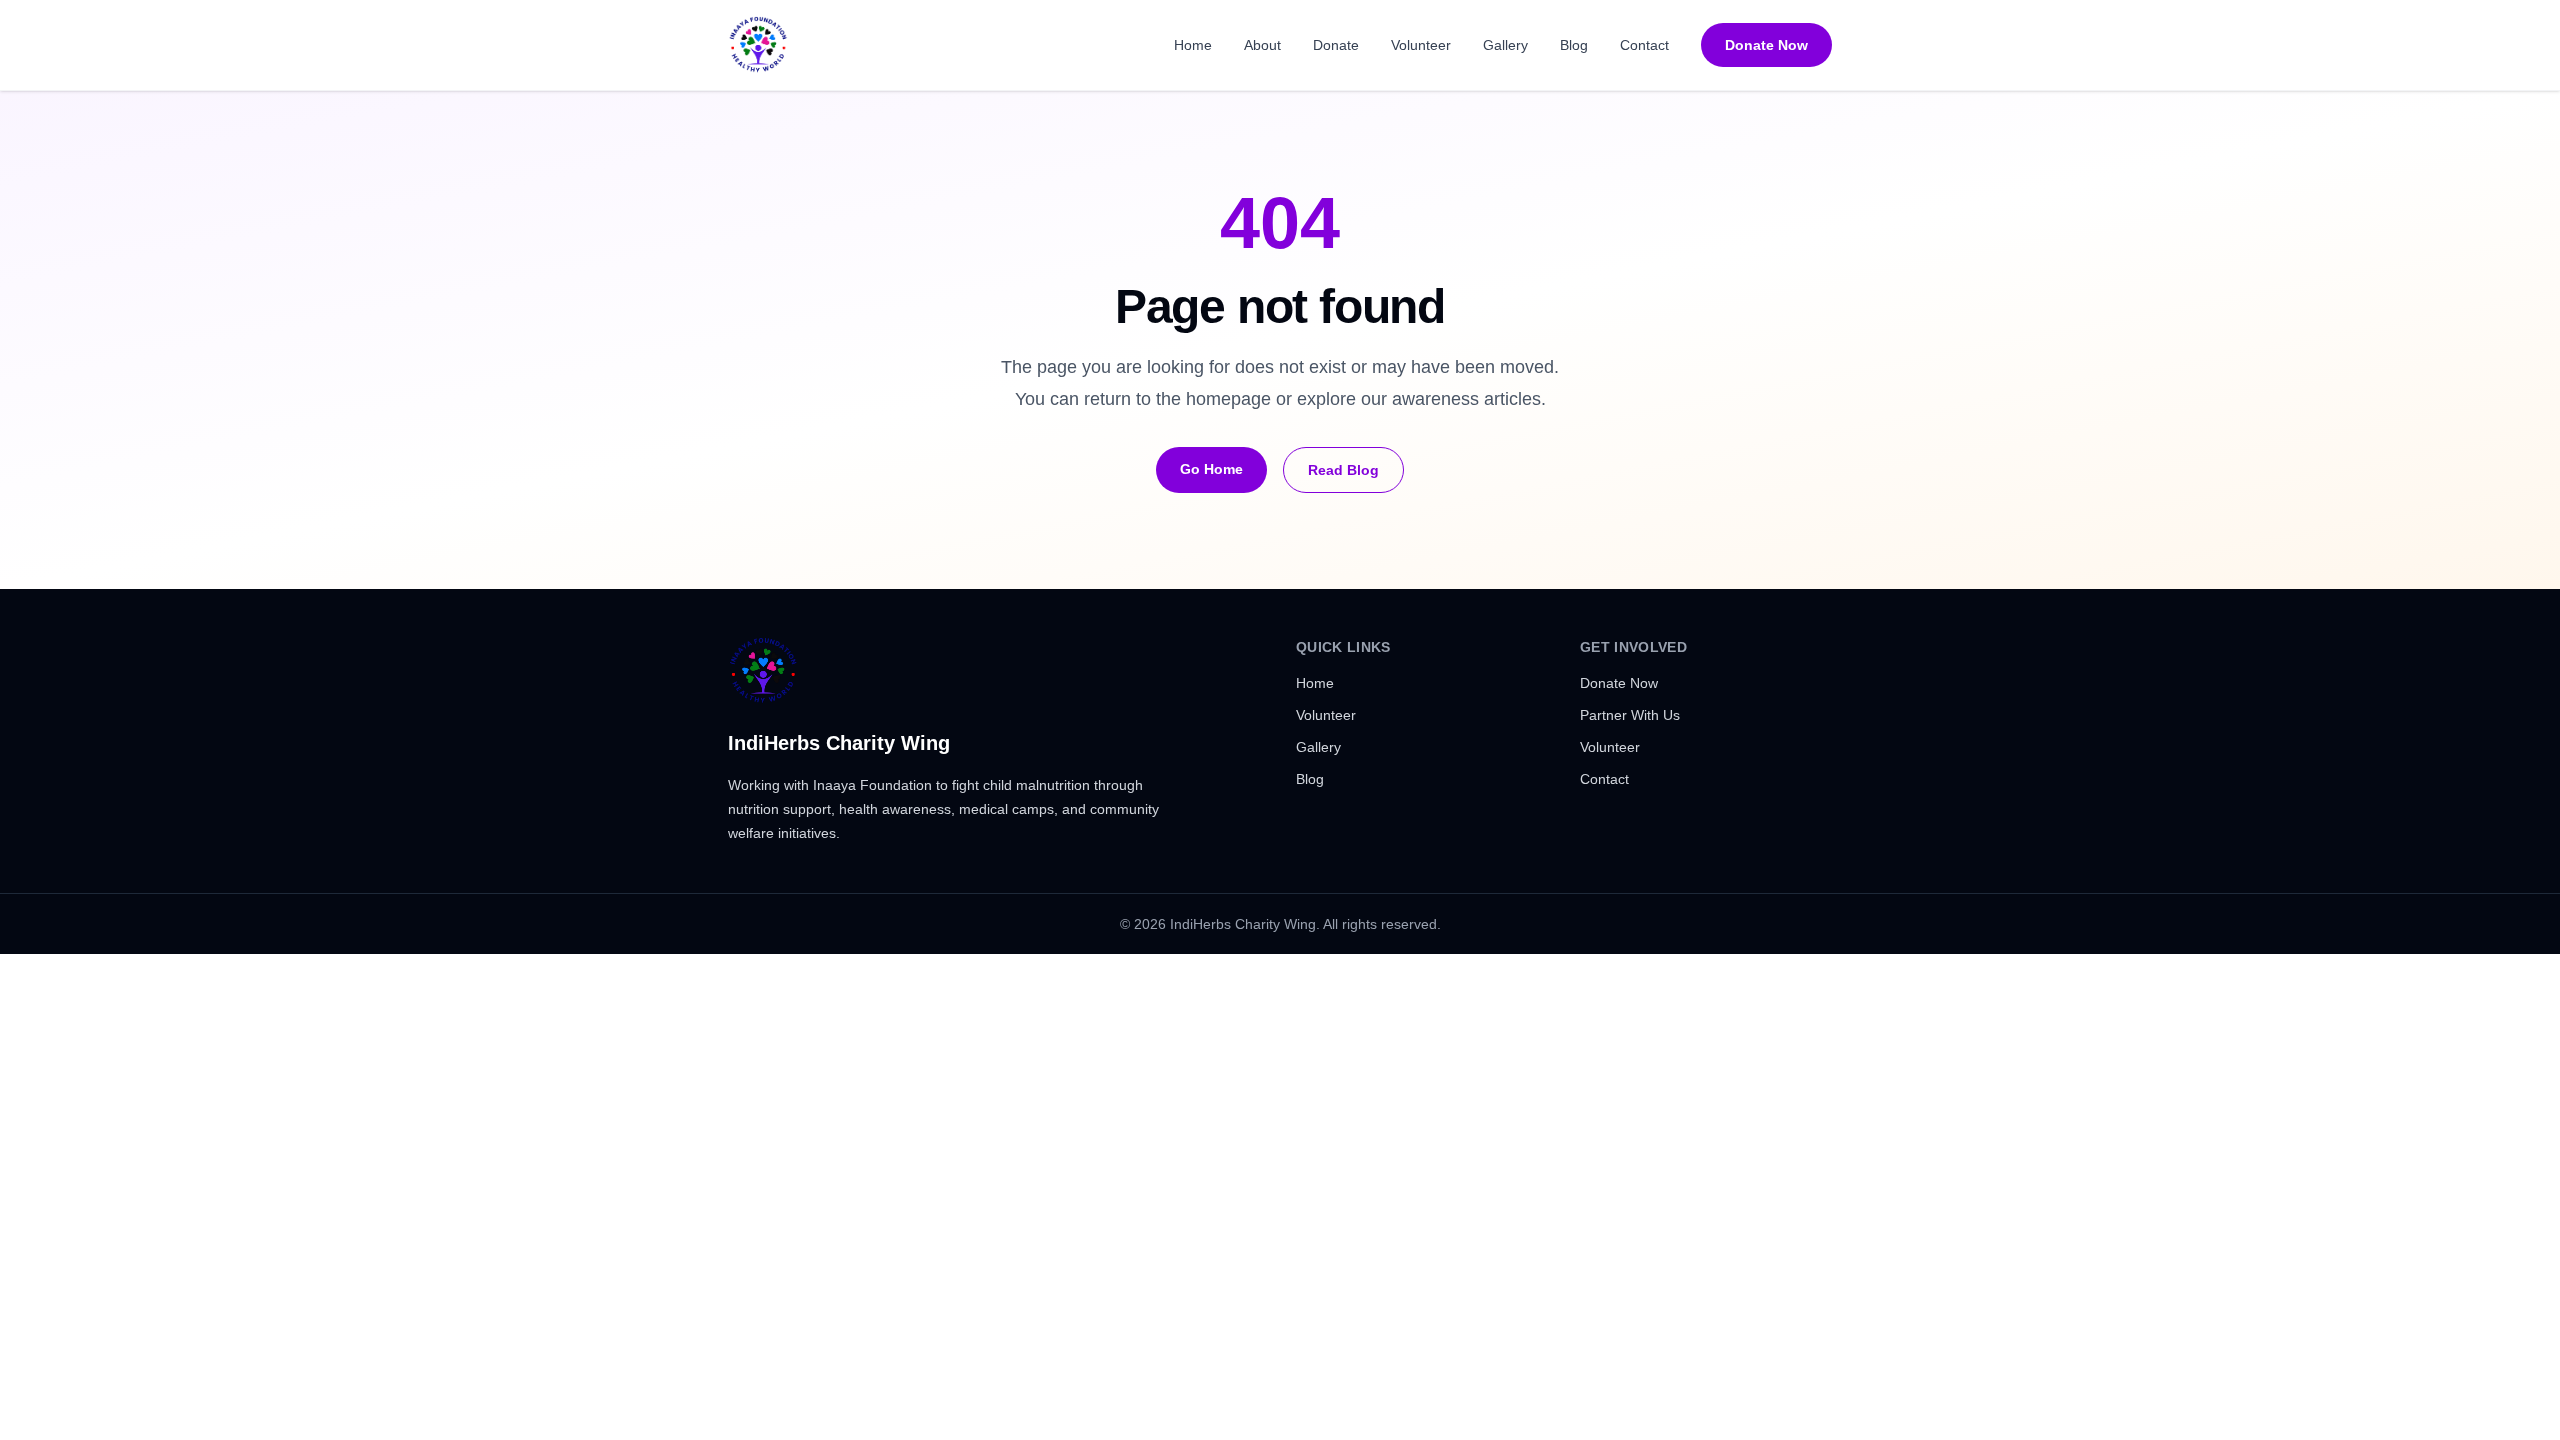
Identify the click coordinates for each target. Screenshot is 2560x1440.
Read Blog (1343, 470)
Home (1193, 45)
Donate (1336, 45)
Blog (1574, 45)
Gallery (1505, 45)
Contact (1644, 45)
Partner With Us (1630, 715)
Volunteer (1421, 45)
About (1262, 45)
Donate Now (1766, 45)
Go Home (1211, 469)
